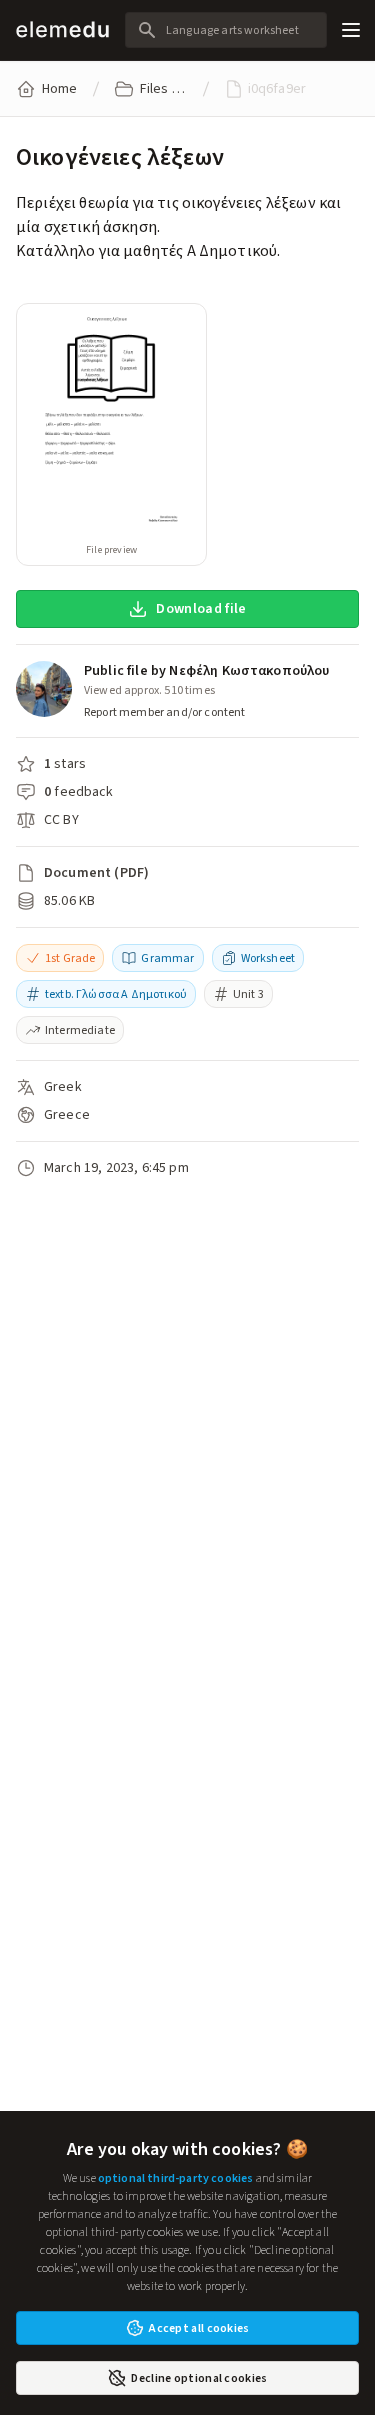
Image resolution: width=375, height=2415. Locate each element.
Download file (201, 608)
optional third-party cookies (175, 2178)
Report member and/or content (164, 712)
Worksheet (268, 958)
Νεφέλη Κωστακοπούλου (249, 670)
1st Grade (70, 958)
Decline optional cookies (199, 2378)
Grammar (167, 958)
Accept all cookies (199, 2328)
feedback (83, 791)
